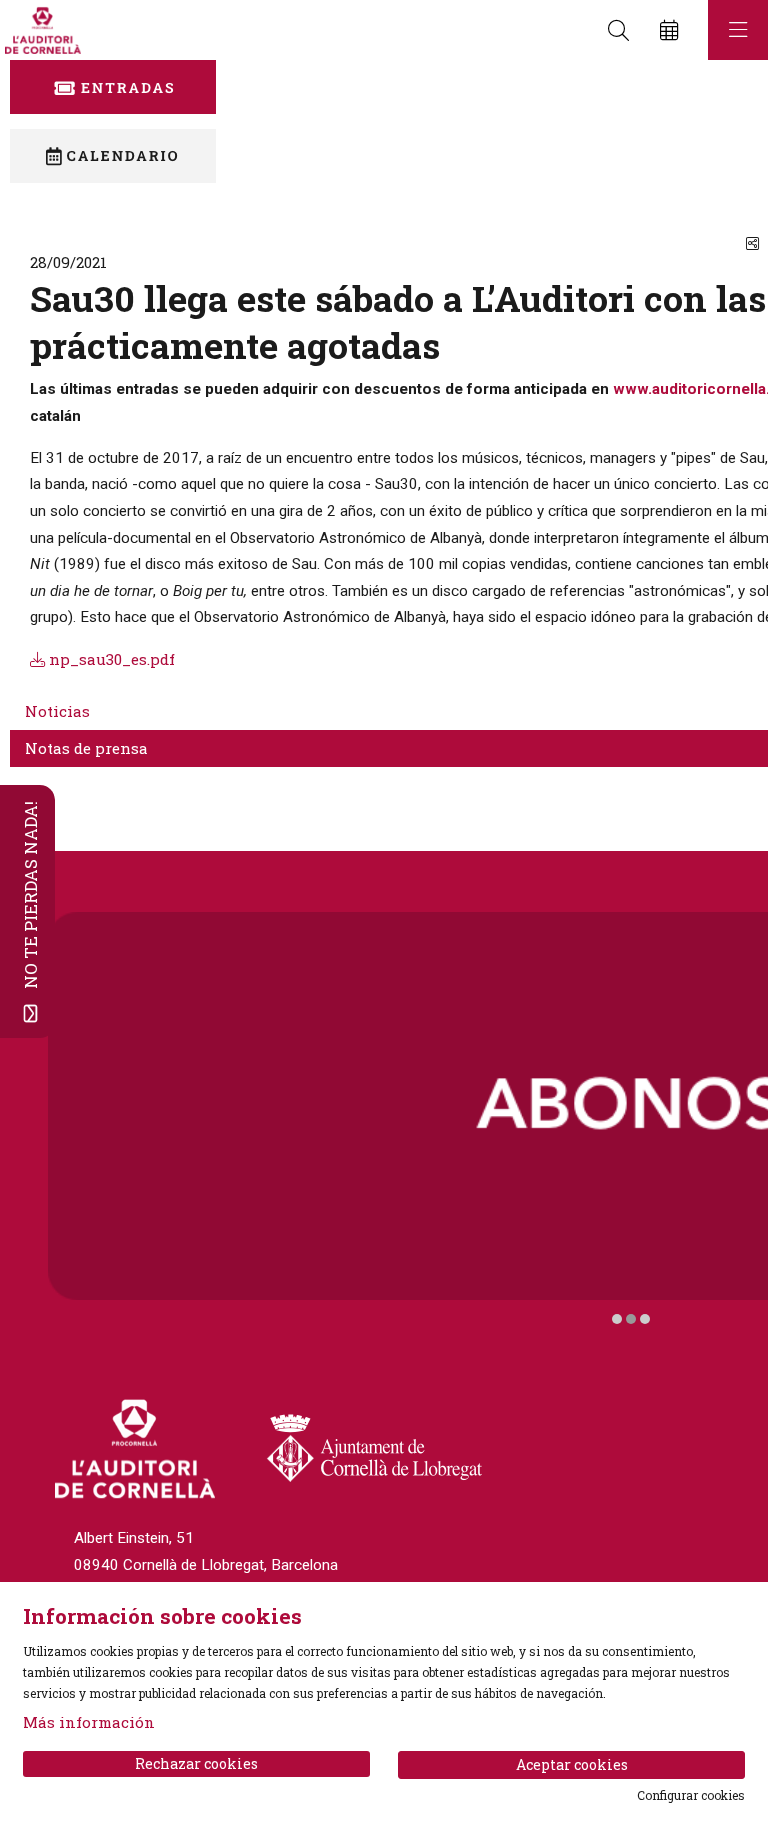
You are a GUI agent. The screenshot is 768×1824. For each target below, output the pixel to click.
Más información (89, 1722)
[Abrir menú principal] (738, 30)
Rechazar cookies (196, 1763)
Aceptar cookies (572, 1764)
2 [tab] (631, 1319)
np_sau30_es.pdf (110, 659)
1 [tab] (617, 1319)
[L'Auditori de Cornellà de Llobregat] (40, 30)
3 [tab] (645, 1319)
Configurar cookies (691, 1795)
